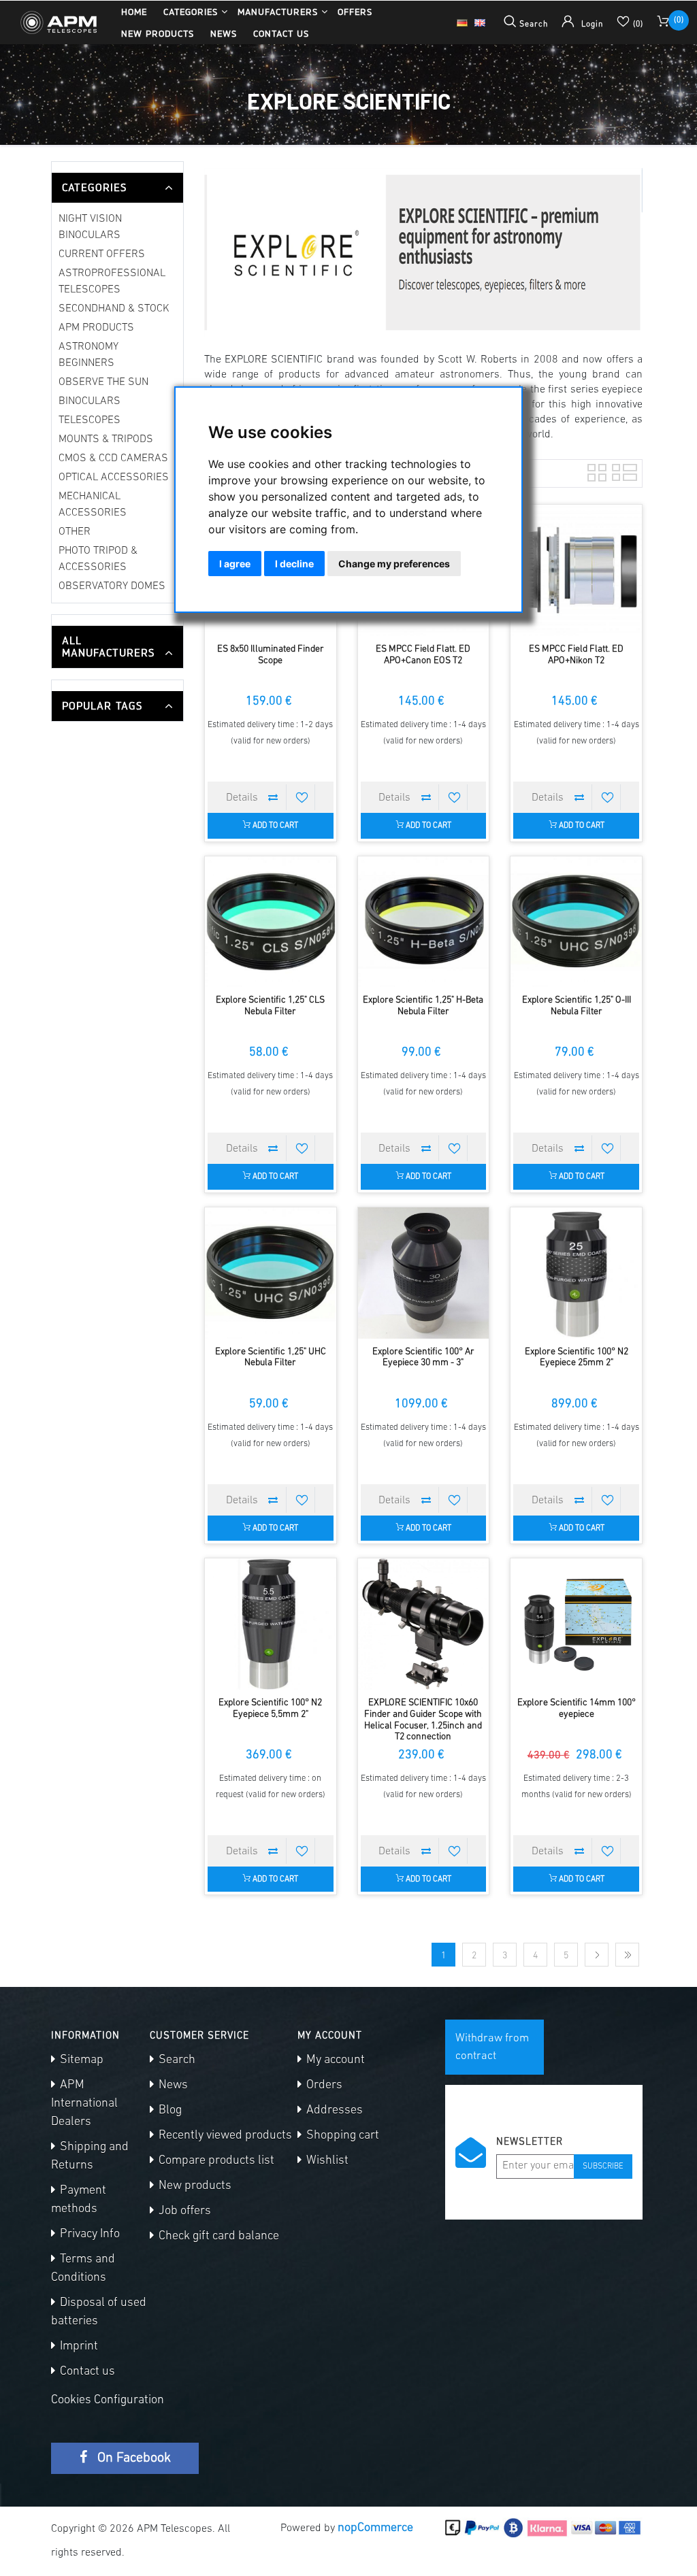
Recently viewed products (224, 2136)
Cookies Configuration (108, 2401)
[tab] (117, 188)
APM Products (96, 328)
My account (334, 2060)
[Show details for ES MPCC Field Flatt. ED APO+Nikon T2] (576, 570)
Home (134, 12)
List (620, 471)
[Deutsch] (462, 22)
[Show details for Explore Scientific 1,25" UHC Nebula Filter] (271, 1273)
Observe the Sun (103, 382)
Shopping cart (341, 2136)
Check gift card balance (217, 2237)
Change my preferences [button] (394, 564)
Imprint (78, 2347)
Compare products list (215, 2161)
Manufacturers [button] (278, 12)
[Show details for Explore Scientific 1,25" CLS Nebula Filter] (271, 922)
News (224, 33)
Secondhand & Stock (114, 309)
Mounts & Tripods (106, 439)
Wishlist (326, 2161)
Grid (596, 471)
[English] (480, 22)
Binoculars (90, 401)
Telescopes (90, 420)
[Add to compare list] (274, 797)
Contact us (281, 33)
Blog (169, 2111)
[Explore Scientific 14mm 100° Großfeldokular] (576, 1624)
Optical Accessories (114, 478)
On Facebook (132, 2458)
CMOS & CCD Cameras (113, 458)
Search (176, 2060)
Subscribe (603, 2167)
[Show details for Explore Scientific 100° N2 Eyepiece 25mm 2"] (576, 1273)
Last (627, 1955)
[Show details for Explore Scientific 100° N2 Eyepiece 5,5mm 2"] (271, 1624)
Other (75, 532)
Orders (323, 2086)
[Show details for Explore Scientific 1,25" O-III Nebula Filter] (576, 922)
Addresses (333, 2111)
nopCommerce (375, 2528)
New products (158, 33)
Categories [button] (191, 12)
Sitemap (80, 2060)
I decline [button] (294, 564)
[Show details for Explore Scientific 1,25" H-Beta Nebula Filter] (424, 922)
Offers (355, 12)
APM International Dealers (84, 2104)
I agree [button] (235, 564)
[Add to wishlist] (302, 797)
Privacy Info (88, 2235)
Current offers (102, 254)
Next (597, 1955)
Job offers (183, 2211)
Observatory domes (112, 586)
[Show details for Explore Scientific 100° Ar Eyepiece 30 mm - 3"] (424, 1273)
